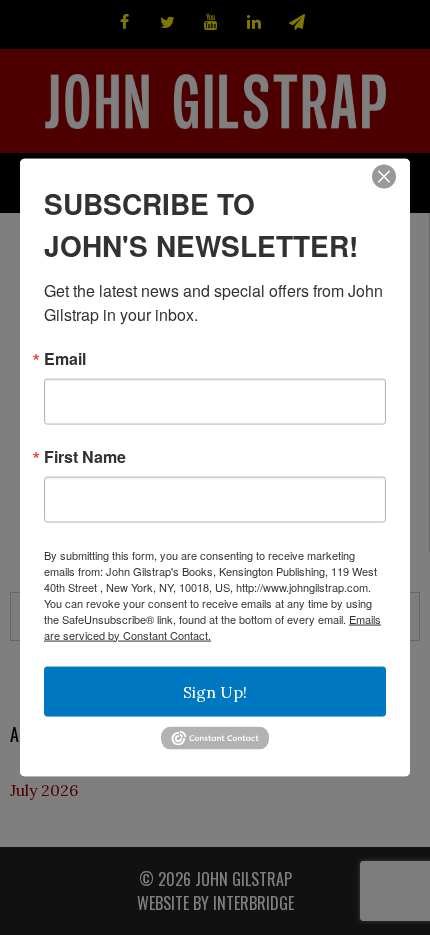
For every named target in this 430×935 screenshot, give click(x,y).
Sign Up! (215, 691)
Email (65, 358)
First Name (85, 456)
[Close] (384, 176)
